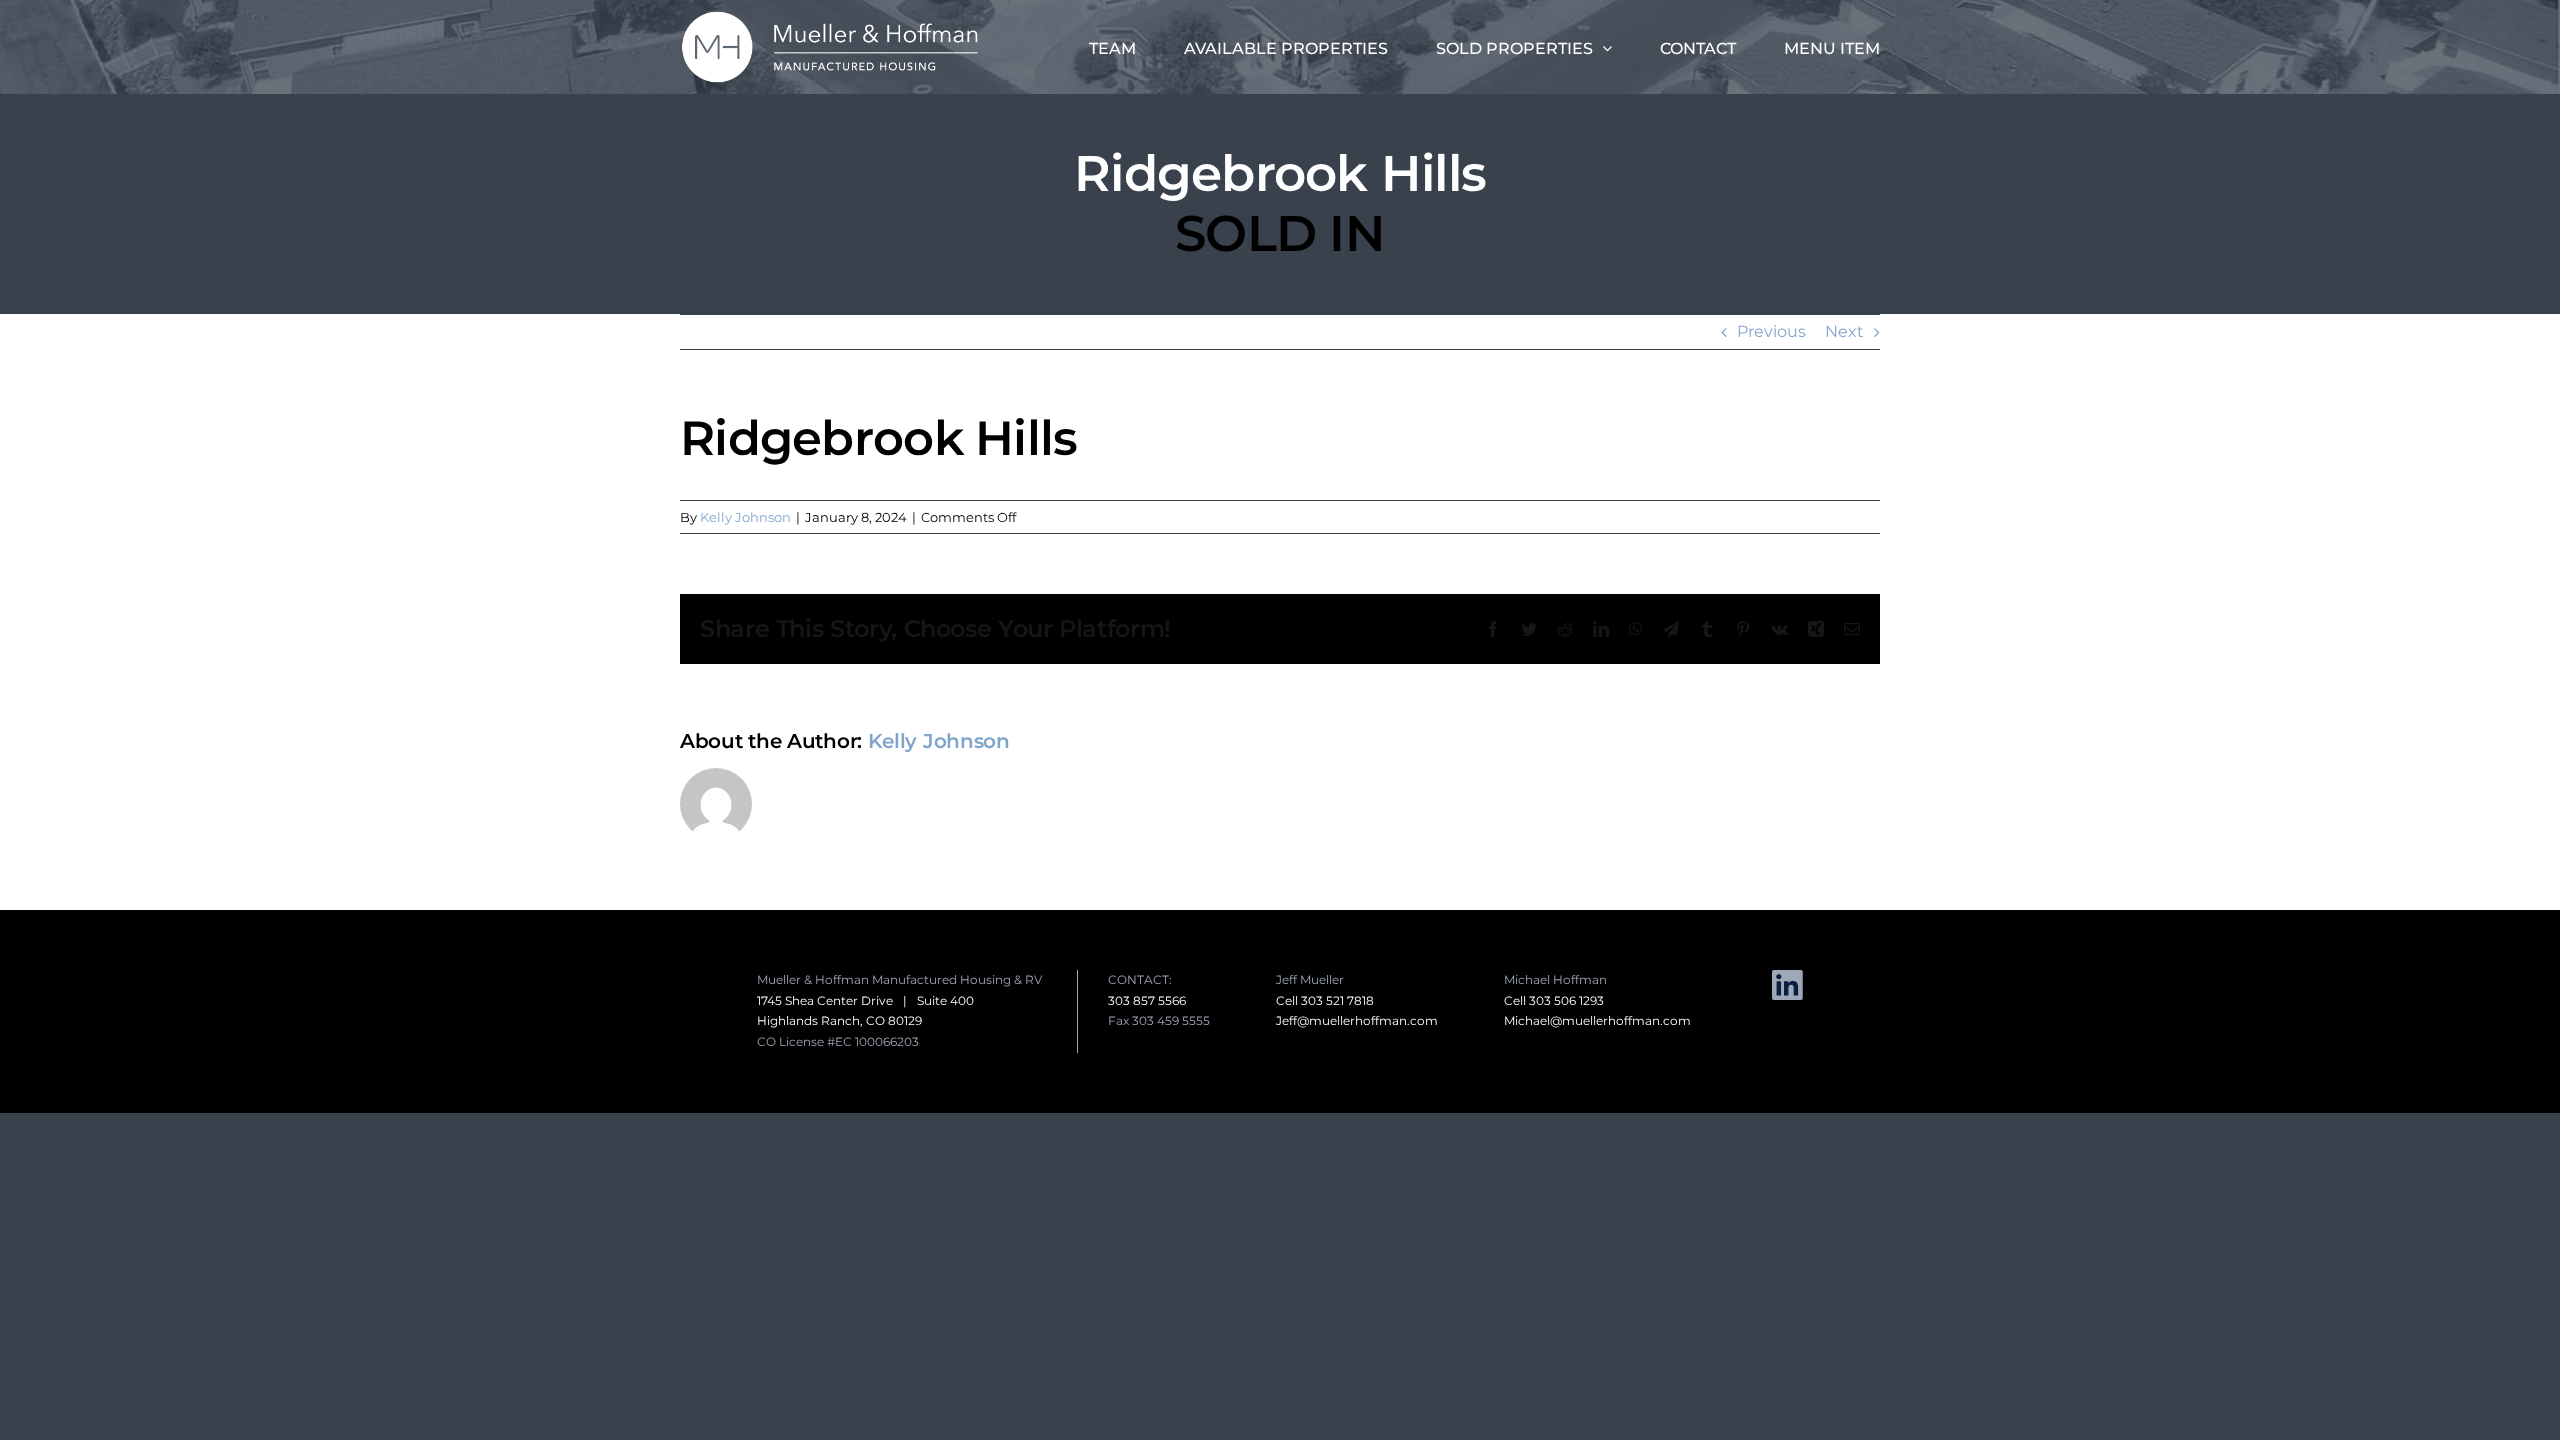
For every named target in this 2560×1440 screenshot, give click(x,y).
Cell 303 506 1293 (1554, 1000)
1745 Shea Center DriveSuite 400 (865, 1000)
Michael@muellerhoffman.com (1597, 1020)
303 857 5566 (1147, 1000)
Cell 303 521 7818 (1325, 1000)
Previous (1771, 331)
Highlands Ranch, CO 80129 (839, 1020)
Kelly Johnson (745, 517)
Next (1844, 331)
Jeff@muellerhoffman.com (1357, 1020)
